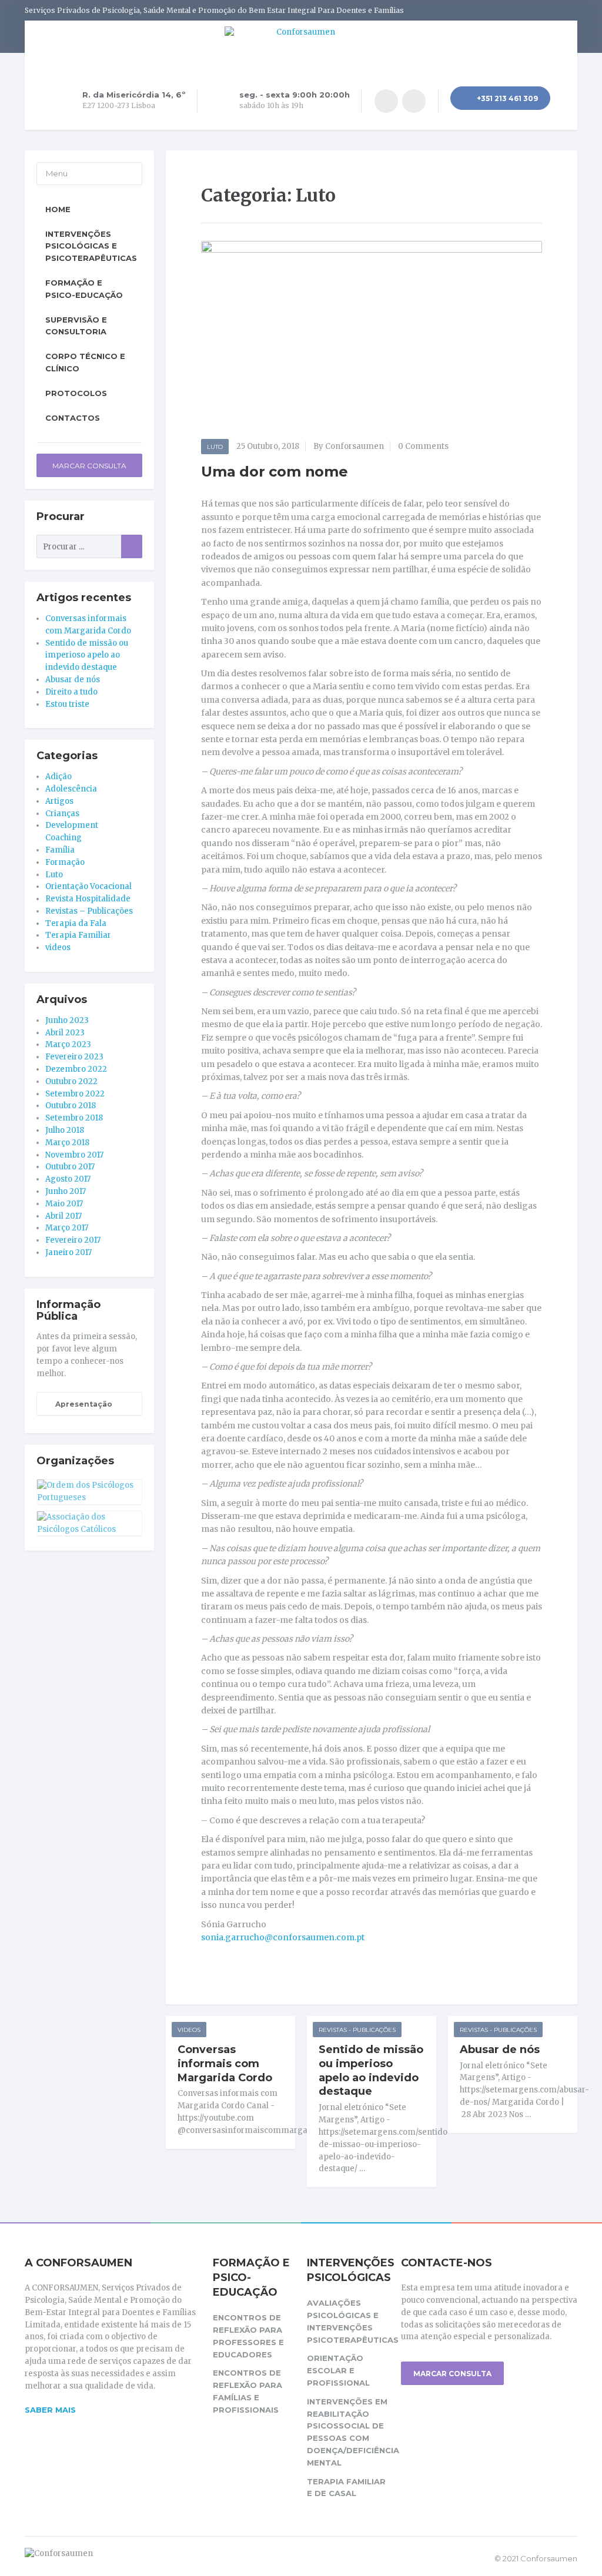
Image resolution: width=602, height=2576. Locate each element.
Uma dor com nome (275, 472)
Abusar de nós (500, 2050)
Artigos (59, 801)
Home (58, 209)
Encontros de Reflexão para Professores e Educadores (248, 2336)
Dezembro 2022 (76, 1069)
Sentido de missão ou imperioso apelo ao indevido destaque (371, 2071)
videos (189, 2030)
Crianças (62, 814)
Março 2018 (67, 1143)
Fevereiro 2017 (73, 1240)
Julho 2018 (65, 1130)
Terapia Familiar (78, 935)
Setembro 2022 (75, 1094)
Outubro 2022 (71, 1081)
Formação (65, 862)
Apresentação (83, 1404)
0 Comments (423, 446)
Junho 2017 (66, 1191)
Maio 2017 (64, 1204)
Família (60, 850)
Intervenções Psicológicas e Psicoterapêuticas (91, 246)
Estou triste (67, 704)
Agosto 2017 (68, 1179)
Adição (58, 777)
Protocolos (76, 393)
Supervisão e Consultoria (76, 326)
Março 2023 (68, 1044)
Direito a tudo (71, 692)
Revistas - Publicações (357, 2030)
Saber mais (50, 2410)
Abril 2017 (63, 1216)
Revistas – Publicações (89, 911)
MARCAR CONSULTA (452, 2374)
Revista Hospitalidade (88, 899)
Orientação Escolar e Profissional (338, 2370)
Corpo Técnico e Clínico (85, 362)
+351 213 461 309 (506, 98)
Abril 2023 (65, 1033)
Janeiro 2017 (68, 1252)
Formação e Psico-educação (84, 289)
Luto (215, 447)
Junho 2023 (67, 1020)
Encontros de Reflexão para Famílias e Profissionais (248, 2391)
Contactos (73, 418)
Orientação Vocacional (88, 886)
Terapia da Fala (76, 923)
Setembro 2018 (74, 1118)
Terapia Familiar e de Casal (346, 2488)
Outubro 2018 (71, 1106)
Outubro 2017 (70, 1167)
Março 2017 (67, 1228)
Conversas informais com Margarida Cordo (225, 2064)
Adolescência (71, 789)
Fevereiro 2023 (74, 1057)
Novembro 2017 (74, 1155)
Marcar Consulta (89, 466)
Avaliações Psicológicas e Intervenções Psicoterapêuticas (348, 2321)
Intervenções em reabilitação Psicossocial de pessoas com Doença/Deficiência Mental (348, 2432)
